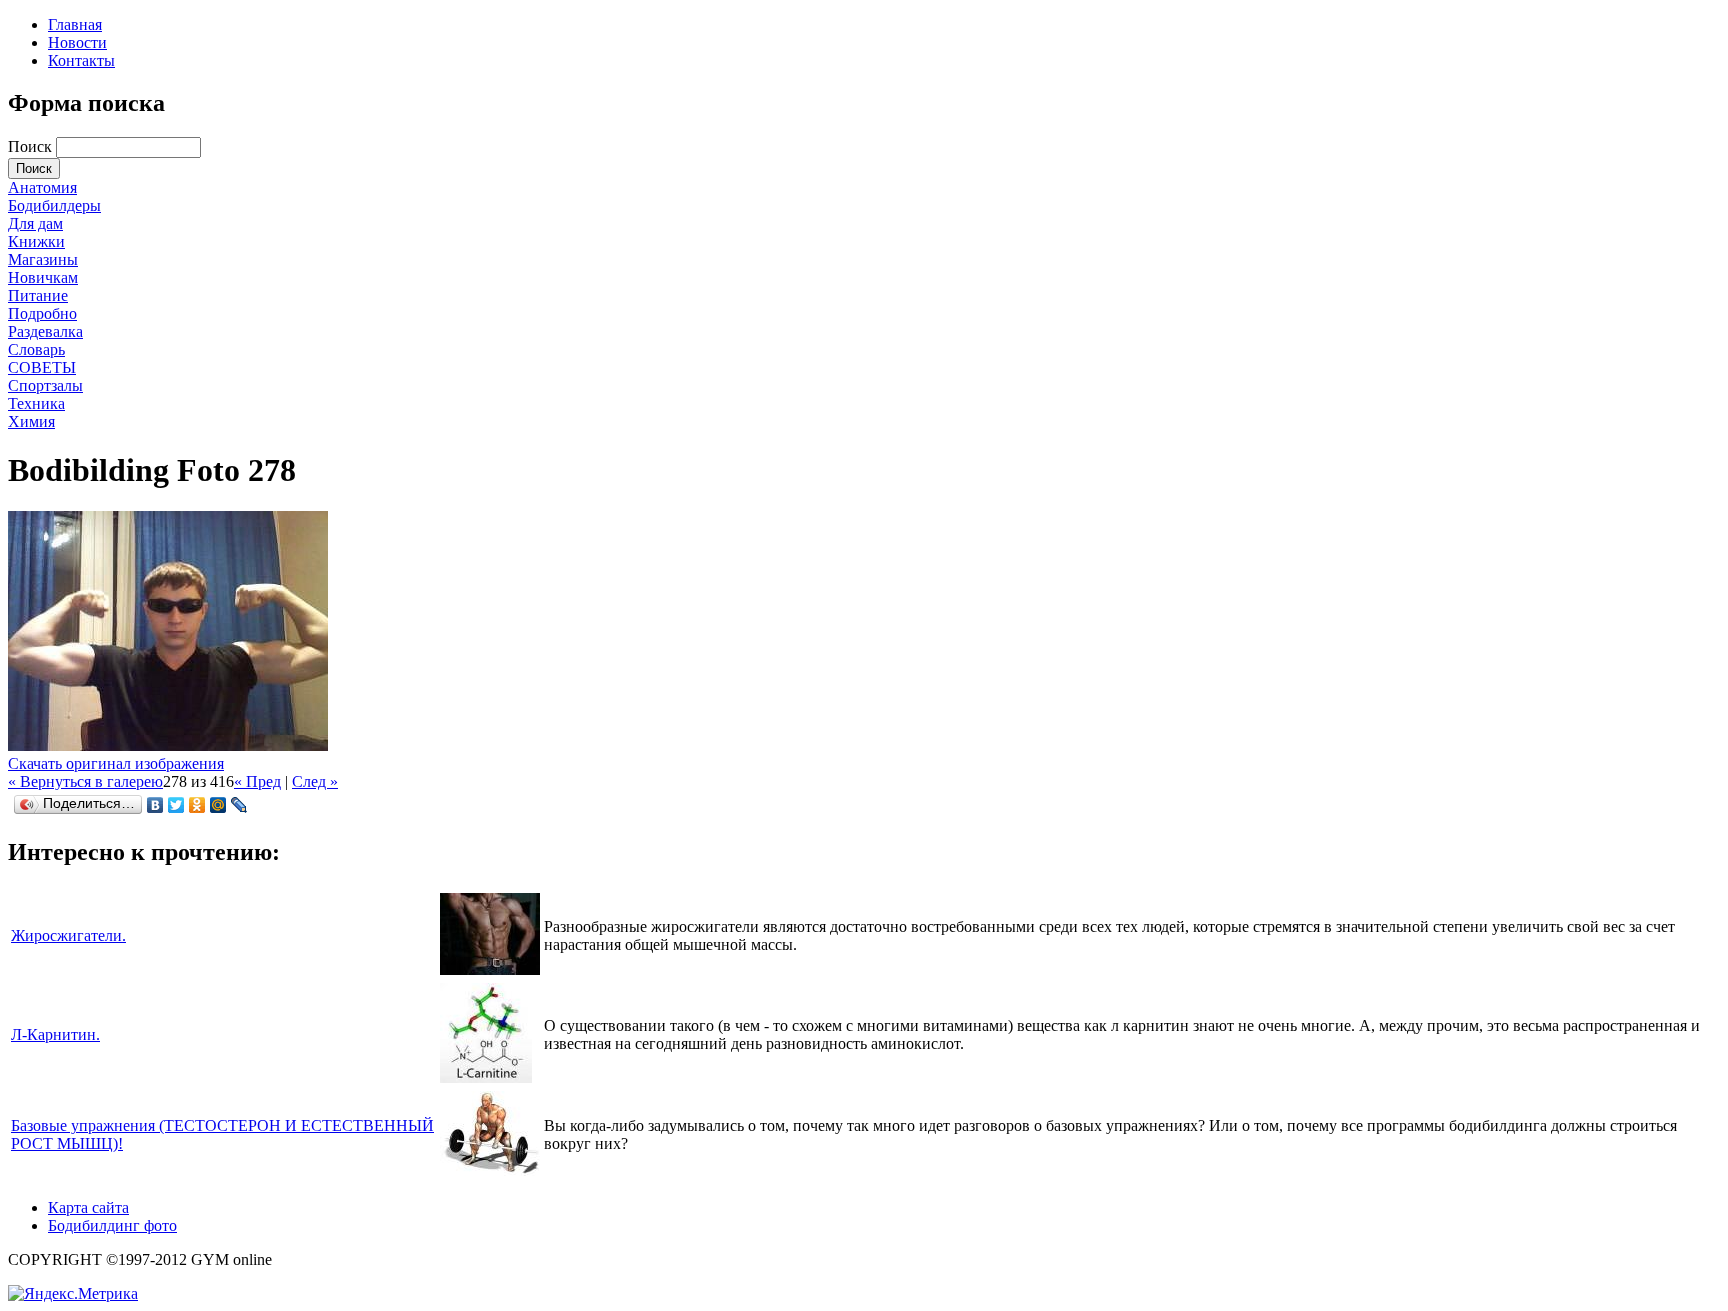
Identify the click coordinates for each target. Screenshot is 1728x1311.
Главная (75, 24)
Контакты (81, 60)
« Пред (257, 781)
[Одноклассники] (197, 805)
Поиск (32, 146)
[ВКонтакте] (155, 805)
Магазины (43, 259)
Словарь (36, 349)
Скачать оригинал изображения (116, 763)
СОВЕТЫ (42, 367)
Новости (77, 42)
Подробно (42, 313)
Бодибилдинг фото (112, 1225)
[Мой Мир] (218, 805)
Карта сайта (88, 1207)
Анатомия (42, 187)
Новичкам (43, 277)
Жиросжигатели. (68, 935)
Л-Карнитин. (55, 1034)
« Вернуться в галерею (85, 781)
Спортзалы (45, 385)
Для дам (35, 223)
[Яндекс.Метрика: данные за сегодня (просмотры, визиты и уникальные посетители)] (73, 1294)
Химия (31, 421)
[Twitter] (176, 805)
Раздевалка (45, 331)
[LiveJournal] (239, 805)
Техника (36, 403)
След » (315, 781)
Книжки (36, 241)
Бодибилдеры (54, 205)
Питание (38, 295)
